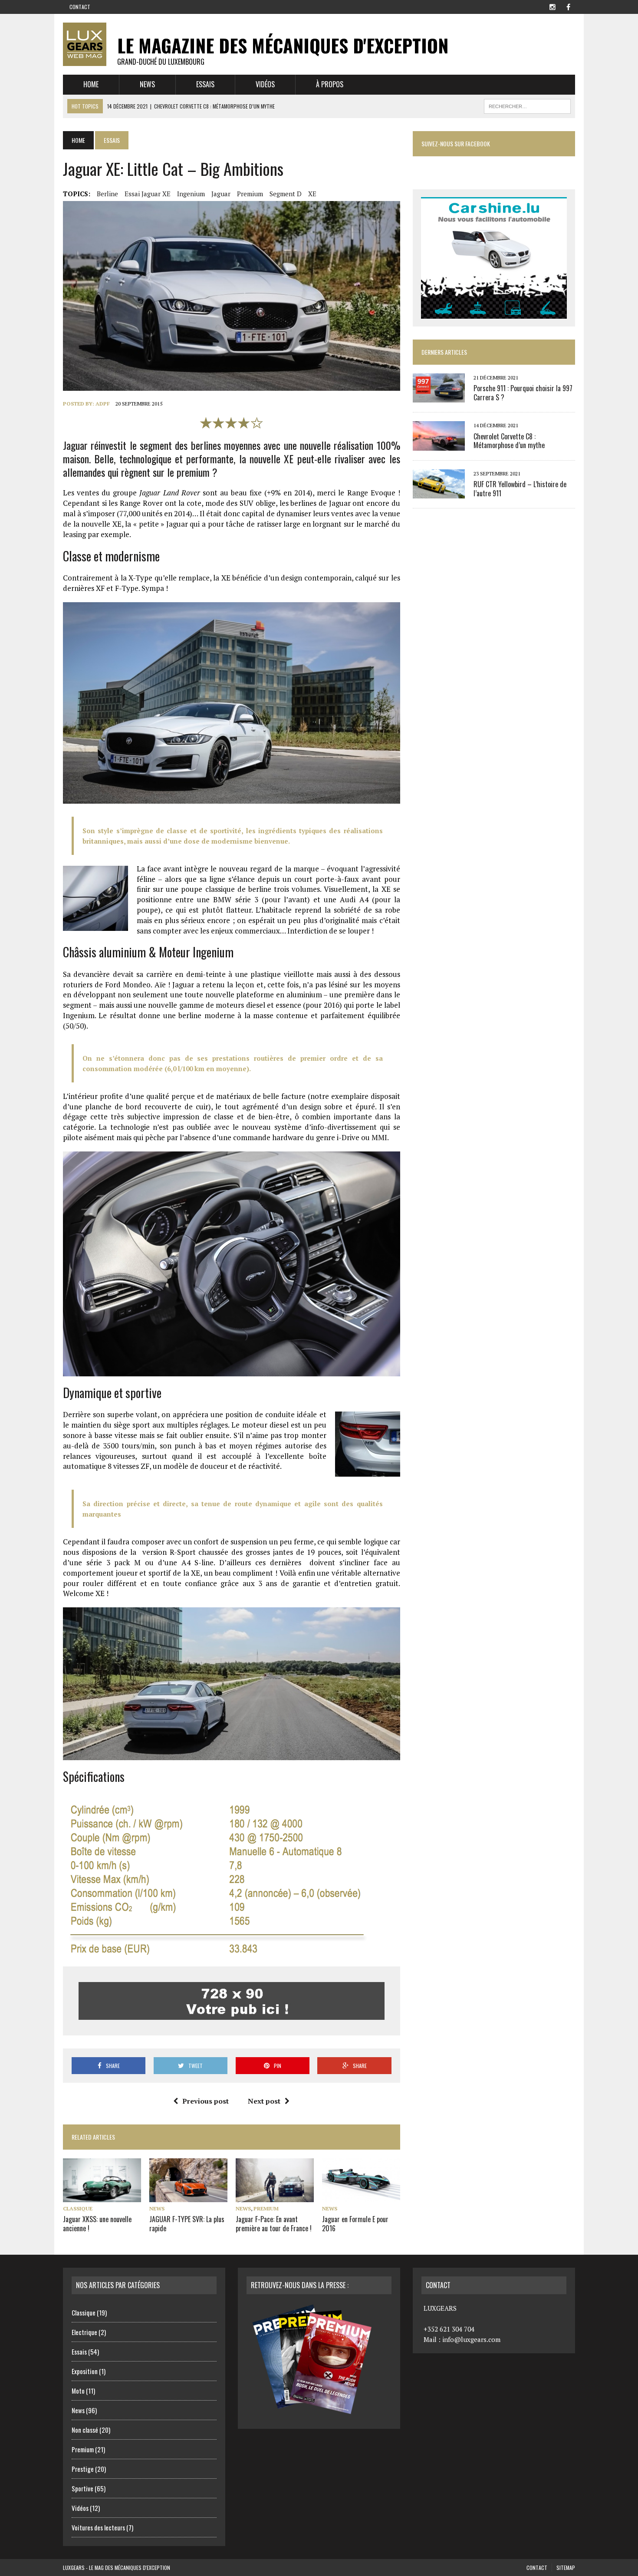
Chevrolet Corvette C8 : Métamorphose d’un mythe (509, 441)
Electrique (84, 2332)
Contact (80, 7)
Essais (205, 84)
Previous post (206, 2101)
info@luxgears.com (471, 2339)
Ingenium (191, 194)
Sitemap (566, 2568)
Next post (264, 2101)
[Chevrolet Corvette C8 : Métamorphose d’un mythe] (439, 445)
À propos (330, 84)
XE (312, 194)
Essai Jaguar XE (148, 194)
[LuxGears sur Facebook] (568, 6)
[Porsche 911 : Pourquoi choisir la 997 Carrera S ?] (439, 397)
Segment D (286, 194)
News (147, 84)
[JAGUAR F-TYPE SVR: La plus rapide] (188, 2196)
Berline (107, 194)
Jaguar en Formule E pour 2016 (355, 2224)
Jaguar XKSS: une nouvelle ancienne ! (97, 2224)
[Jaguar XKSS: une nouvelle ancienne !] (102, 2196)
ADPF (103, 404)
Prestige (83, 2469)
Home (91, 84)
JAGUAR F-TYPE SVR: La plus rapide (187, 2224)
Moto (78, 2391)
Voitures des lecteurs (98, 2527)
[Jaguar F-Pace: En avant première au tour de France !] (275, 2196)
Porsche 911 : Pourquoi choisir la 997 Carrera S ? (523, 393)
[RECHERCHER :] (527, 105)
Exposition (85, 2371)
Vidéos (265, 84)
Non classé (85, 2430)
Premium (250, 194)
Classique (78, 2208)
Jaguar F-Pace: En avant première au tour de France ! (274, 2224)
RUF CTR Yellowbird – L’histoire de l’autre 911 (520, 489)
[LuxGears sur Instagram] (552, 6)
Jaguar (221, 194)
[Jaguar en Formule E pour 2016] (361, 2196)
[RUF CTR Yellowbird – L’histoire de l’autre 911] (439, 492)
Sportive (82, 2488)
